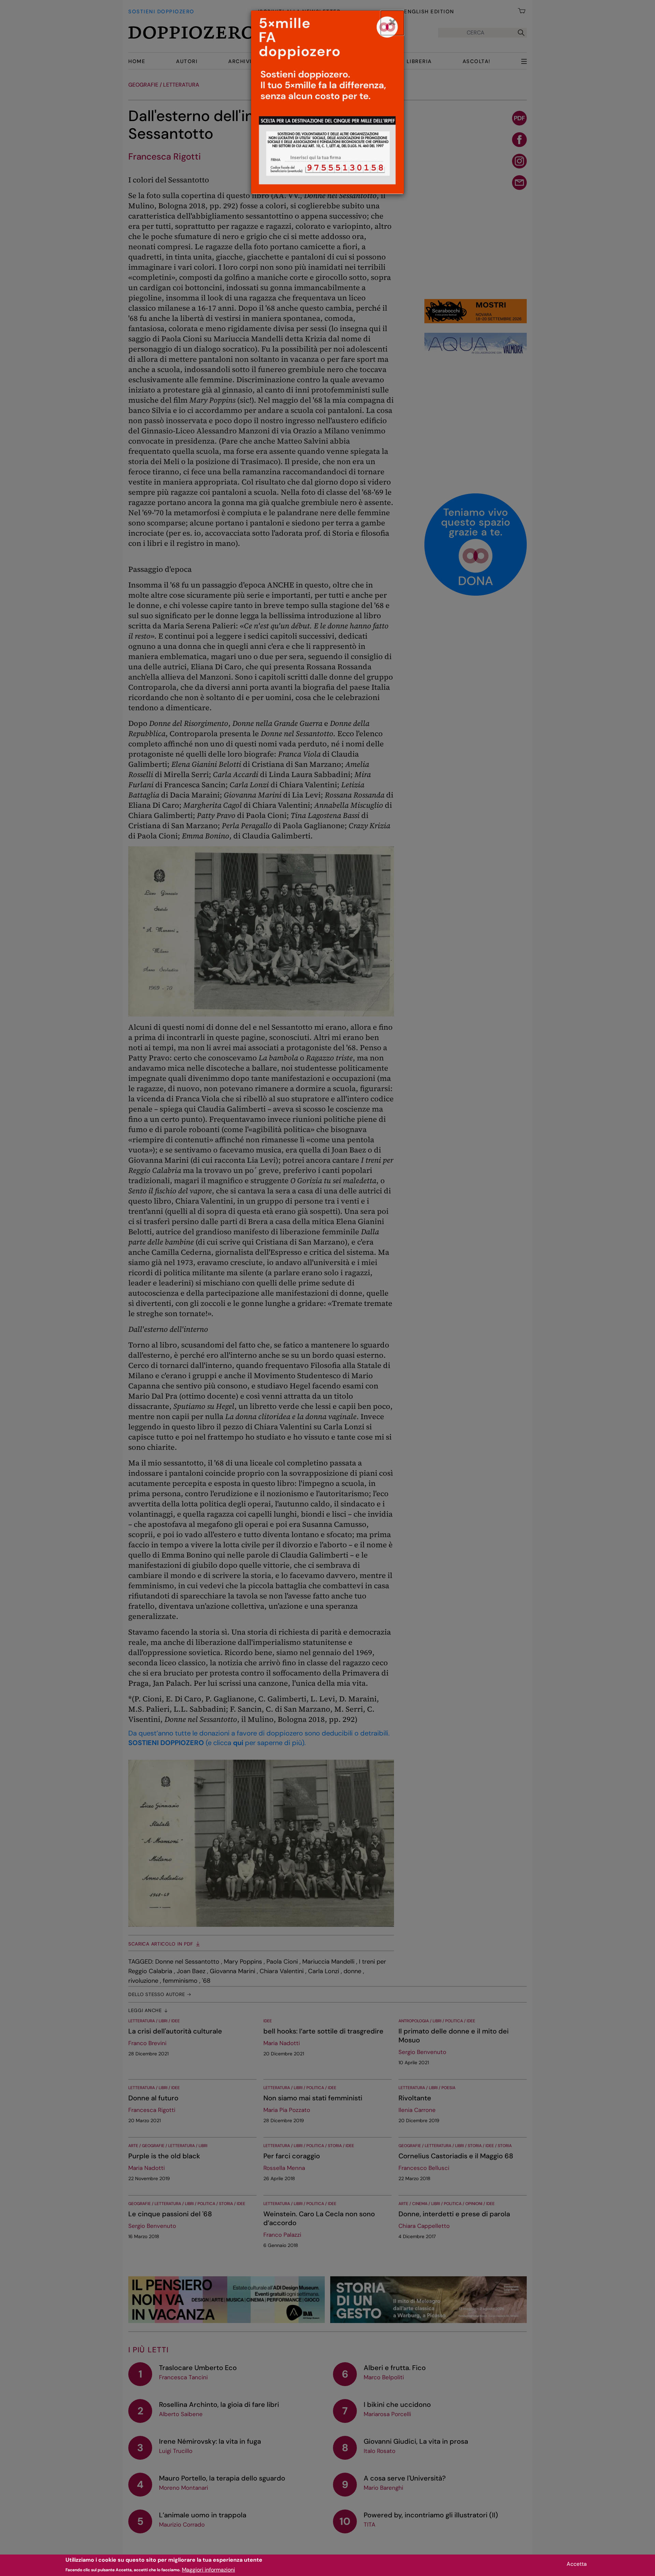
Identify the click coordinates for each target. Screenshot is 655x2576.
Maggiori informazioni (208, 2569)
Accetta (577, 2564)
